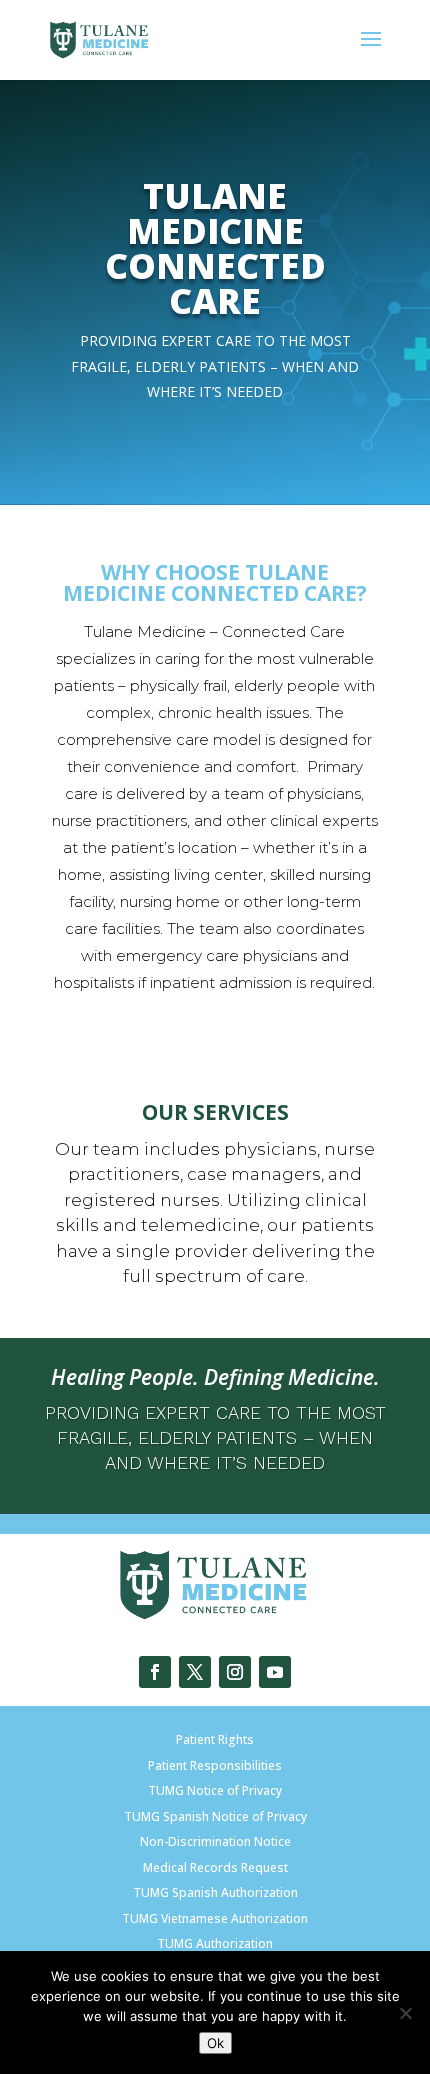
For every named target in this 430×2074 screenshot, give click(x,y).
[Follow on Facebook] (155, 1672)
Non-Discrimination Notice (215, 1841)
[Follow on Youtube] (275, 1672)
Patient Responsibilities (215, 1765)
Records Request (237, 1867)
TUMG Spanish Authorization (215, 1892)
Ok (215, 2043)
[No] (405, 2013)
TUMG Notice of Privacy (215, 1790)
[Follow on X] (195, 1672)
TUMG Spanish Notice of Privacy (215, 1816)
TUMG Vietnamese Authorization (215, 1918)
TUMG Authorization (215, 1943)
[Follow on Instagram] (235, 1672)
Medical (165, 1867)
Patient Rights (215, 1739)
